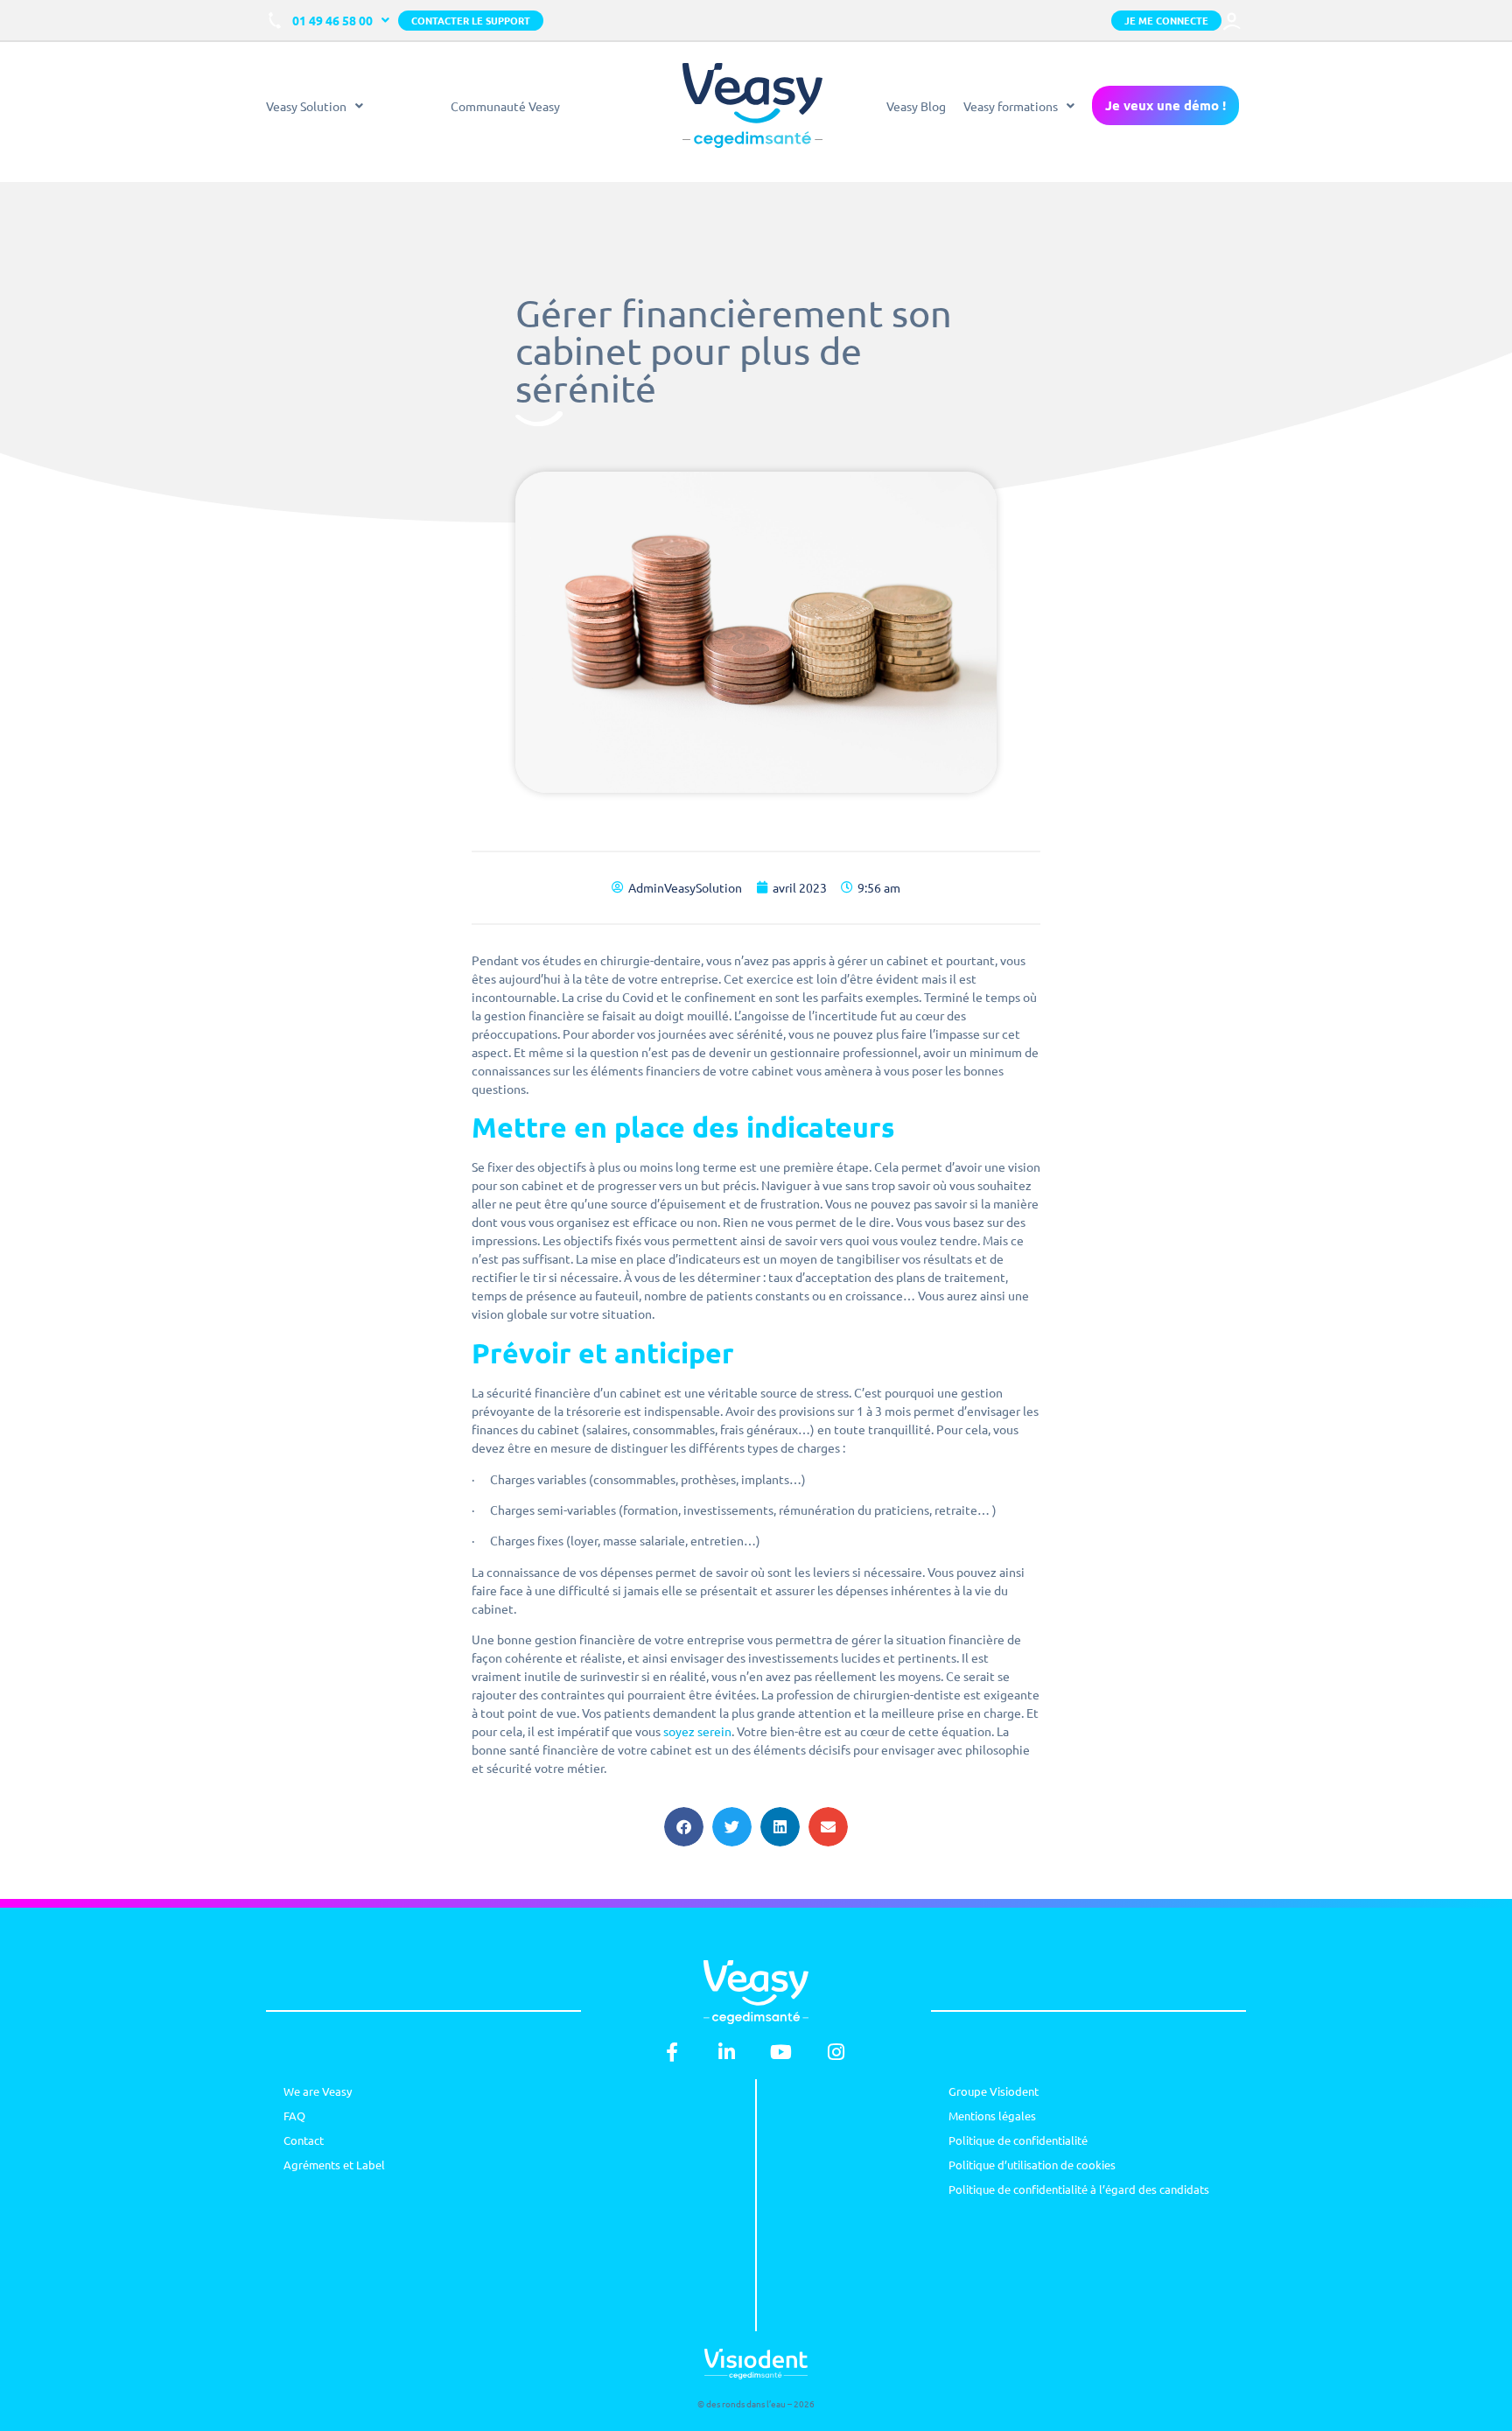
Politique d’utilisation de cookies (1032, 2165)
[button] (684, 1827)
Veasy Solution (306, 106)
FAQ (294, 2116)
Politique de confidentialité (1018, 2140)
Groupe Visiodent (994, 2091)
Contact (304, 2140)
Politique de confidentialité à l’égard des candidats (1079, 2189)
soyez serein (697, 1731)
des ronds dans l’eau (746, 2403)
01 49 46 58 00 (332, 20)
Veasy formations (1011, 106)
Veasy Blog (916, 106)
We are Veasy (318, 2091)
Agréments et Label (334, 2165)
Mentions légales (992, 2116)
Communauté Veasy (505, 106)
